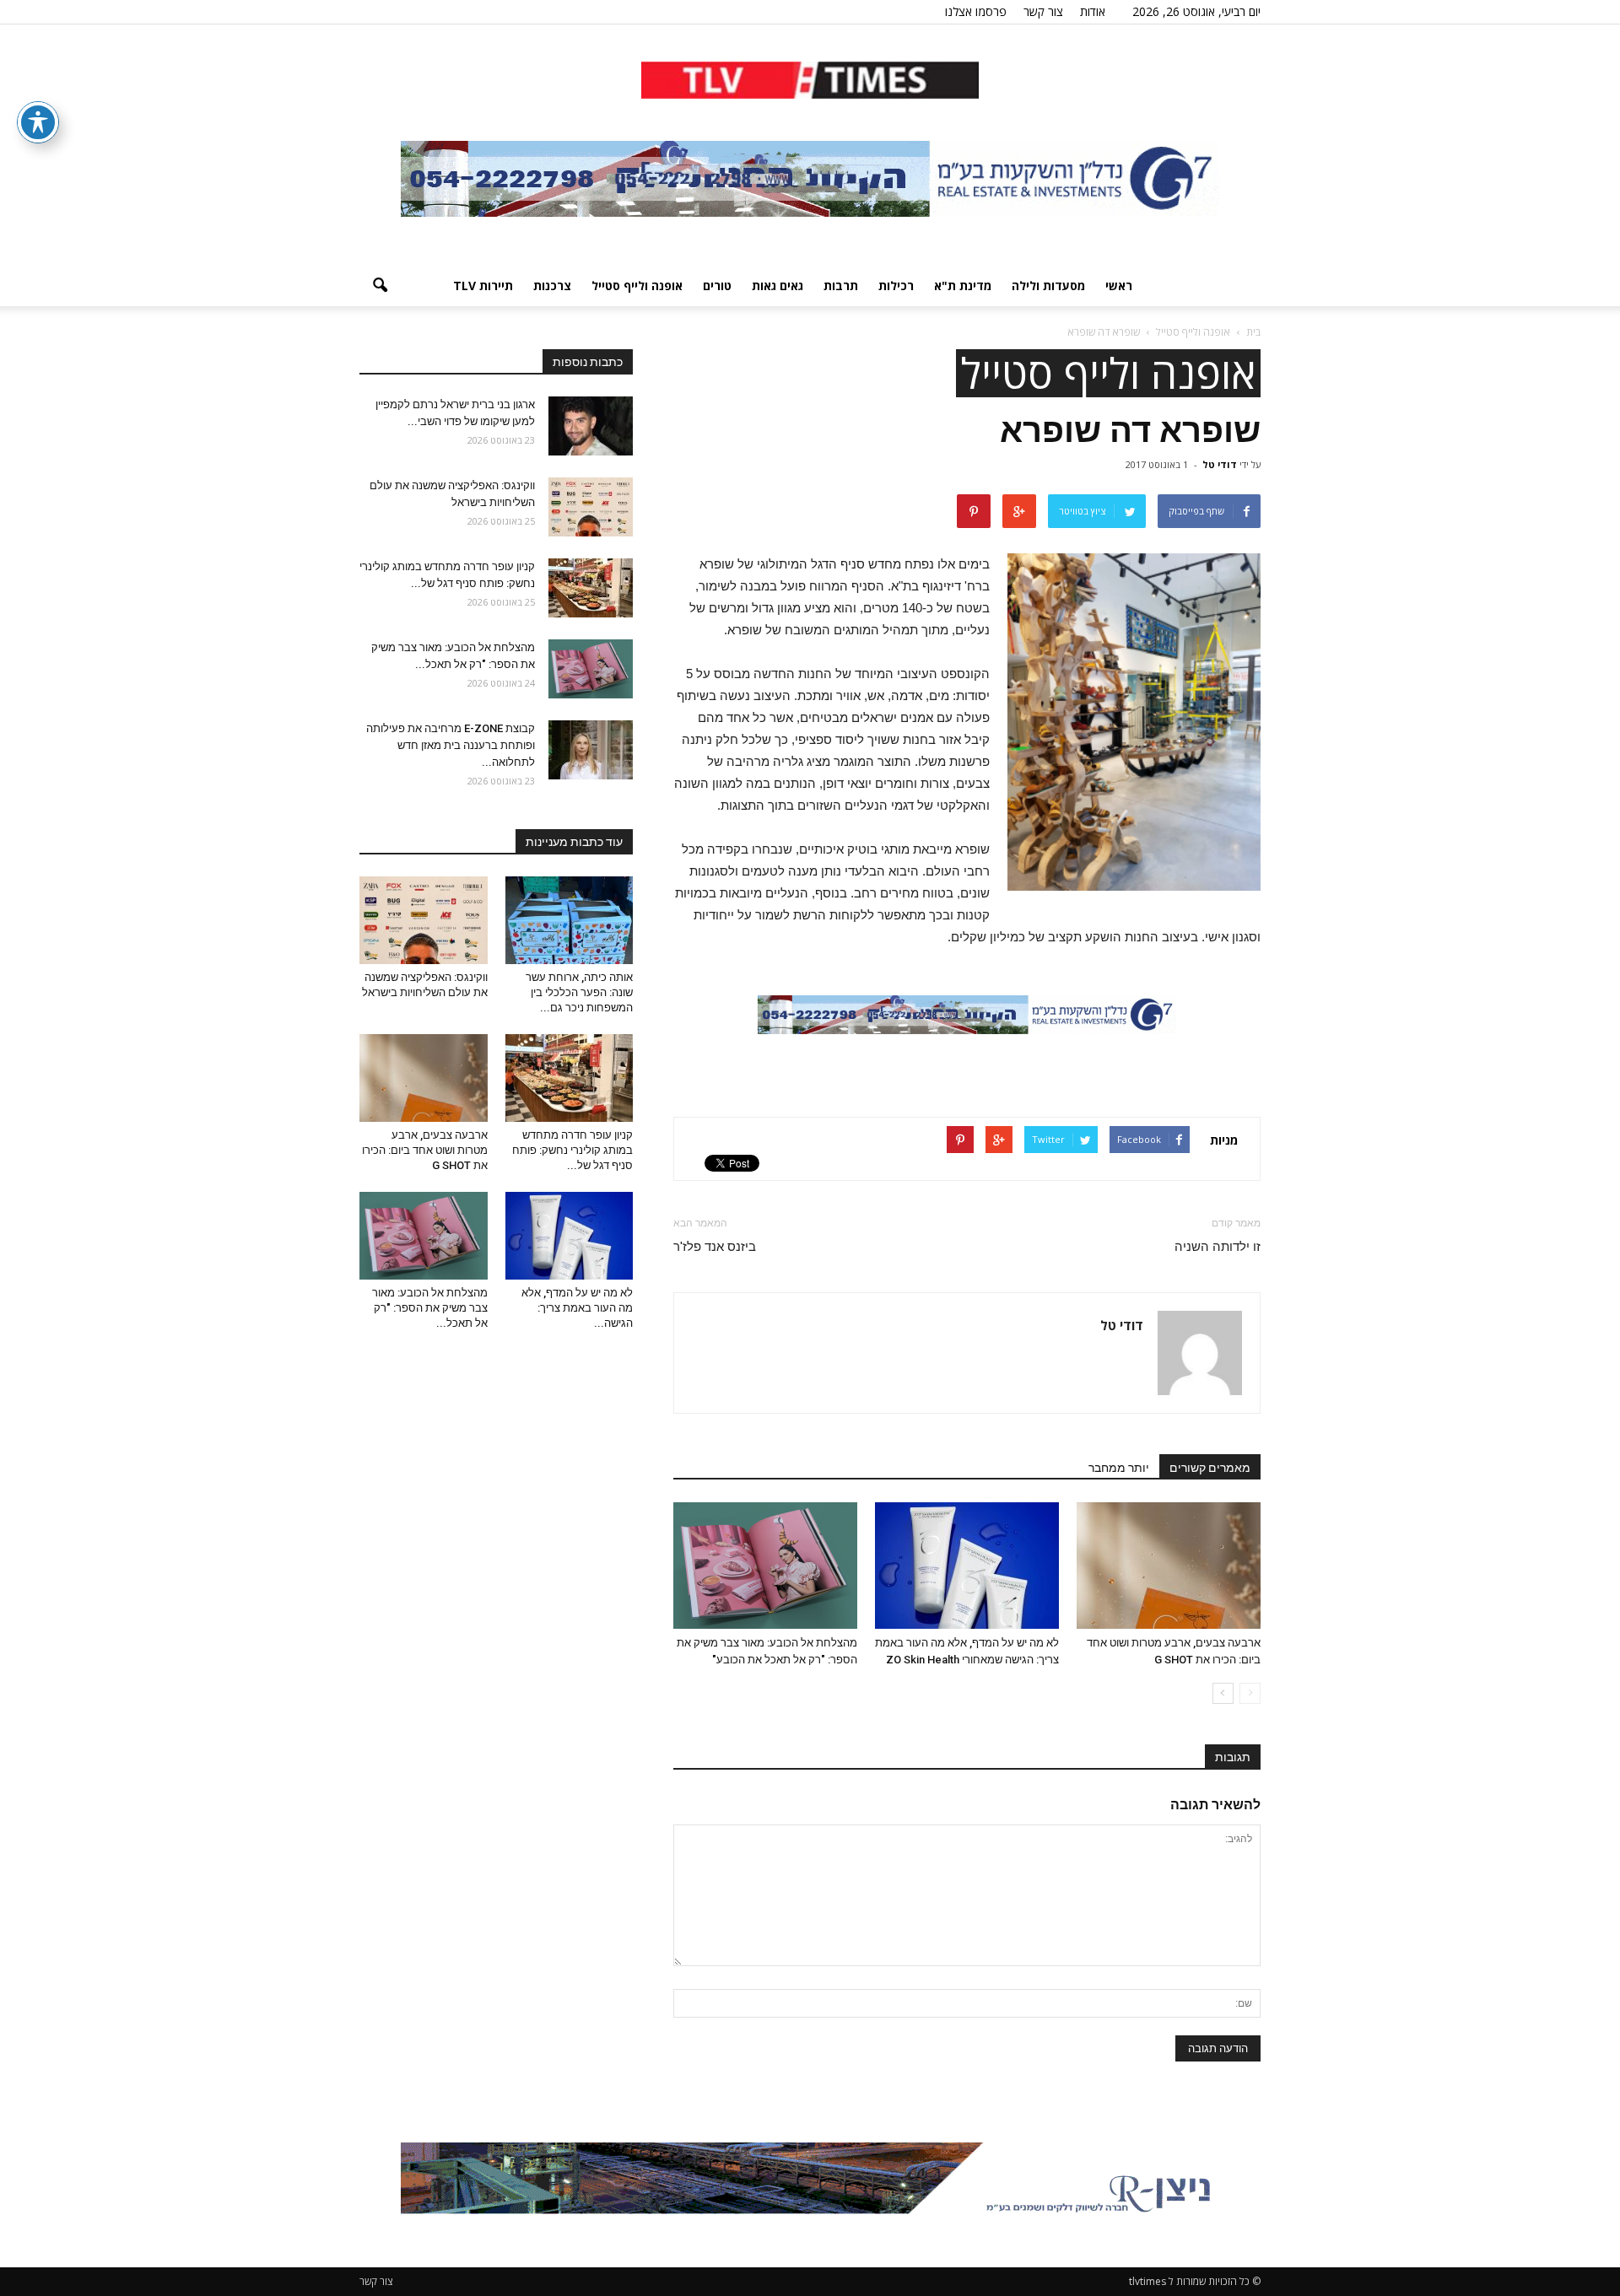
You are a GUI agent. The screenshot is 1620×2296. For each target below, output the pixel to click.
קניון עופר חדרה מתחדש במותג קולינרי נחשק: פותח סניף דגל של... (572, 1150)
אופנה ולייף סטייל (637, 286)
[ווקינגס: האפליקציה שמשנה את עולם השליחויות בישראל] (591, 507)
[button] (380, 286)
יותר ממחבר (1119, 1468)
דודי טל (1220, 464)
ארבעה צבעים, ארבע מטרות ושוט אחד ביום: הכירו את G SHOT (425, 1150)
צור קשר (1043, 11)
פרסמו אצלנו (976, 11)
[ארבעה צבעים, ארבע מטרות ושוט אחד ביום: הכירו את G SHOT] (1169, 1566)
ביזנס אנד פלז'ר (715, 1247)
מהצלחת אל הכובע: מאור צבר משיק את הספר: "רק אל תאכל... (430, 1308)
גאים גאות (778, 286)
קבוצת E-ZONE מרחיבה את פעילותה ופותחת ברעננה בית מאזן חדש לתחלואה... (451, 745)
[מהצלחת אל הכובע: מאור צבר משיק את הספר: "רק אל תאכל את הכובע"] (765, 1566)
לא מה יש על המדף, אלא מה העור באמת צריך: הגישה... (577, 1308)
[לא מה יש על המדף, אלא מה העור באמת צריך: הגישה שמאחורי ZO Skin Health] (967, 1566)
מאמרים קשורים (1210, 1468)
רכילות (896, 286)
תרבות (841, 286)
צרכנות (552, 286)
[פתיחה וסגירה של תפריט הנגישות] (38, 122)
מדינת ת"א (963, 286)
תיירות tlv (483, 286)
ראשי (1119, 286)
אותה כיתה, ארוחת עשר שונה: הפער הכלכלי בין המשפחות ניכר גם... (579, 992)
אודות (1093, 11)
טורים (717, 286)
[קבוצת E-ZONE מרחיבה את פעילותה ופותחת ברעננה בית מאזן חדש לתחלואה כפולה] (591, 750)
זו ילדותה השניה (1218, 1247)
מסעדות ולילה (1048, 286)
